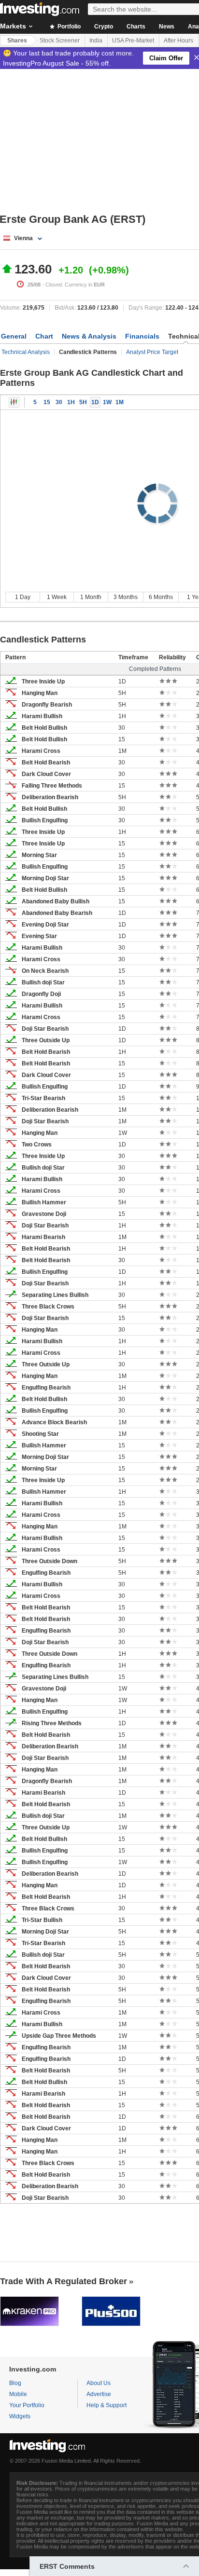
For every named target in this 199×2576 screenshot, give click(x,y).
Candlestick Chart (14, 402)
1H (71, 402)
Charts (136, 27)
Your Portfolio (27, 2405)
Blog (15, 2383)
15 (47, 402)
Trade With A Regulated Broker (64, 2281)
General (14, 336)
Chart (44, 336)
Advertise (99, 2394)
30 (59, 402)
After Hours (178, 41)
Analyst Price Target (152, 352)
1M (120, 402)
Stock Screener (60, 41)
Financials (142, 336)
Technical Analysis (26, 352)
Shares (17, 41)
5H (83, 402)
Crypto (104, 27)
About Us (99, 2383)
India (96, 41)
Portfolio (68, 27)
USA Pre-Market (133, 41)
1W (107, 402)
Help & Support (107, 2405)
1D (95, 402)
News (167, 27)
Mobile (18, 2394)
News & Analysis (89, 336)
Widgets (20, 2416)
